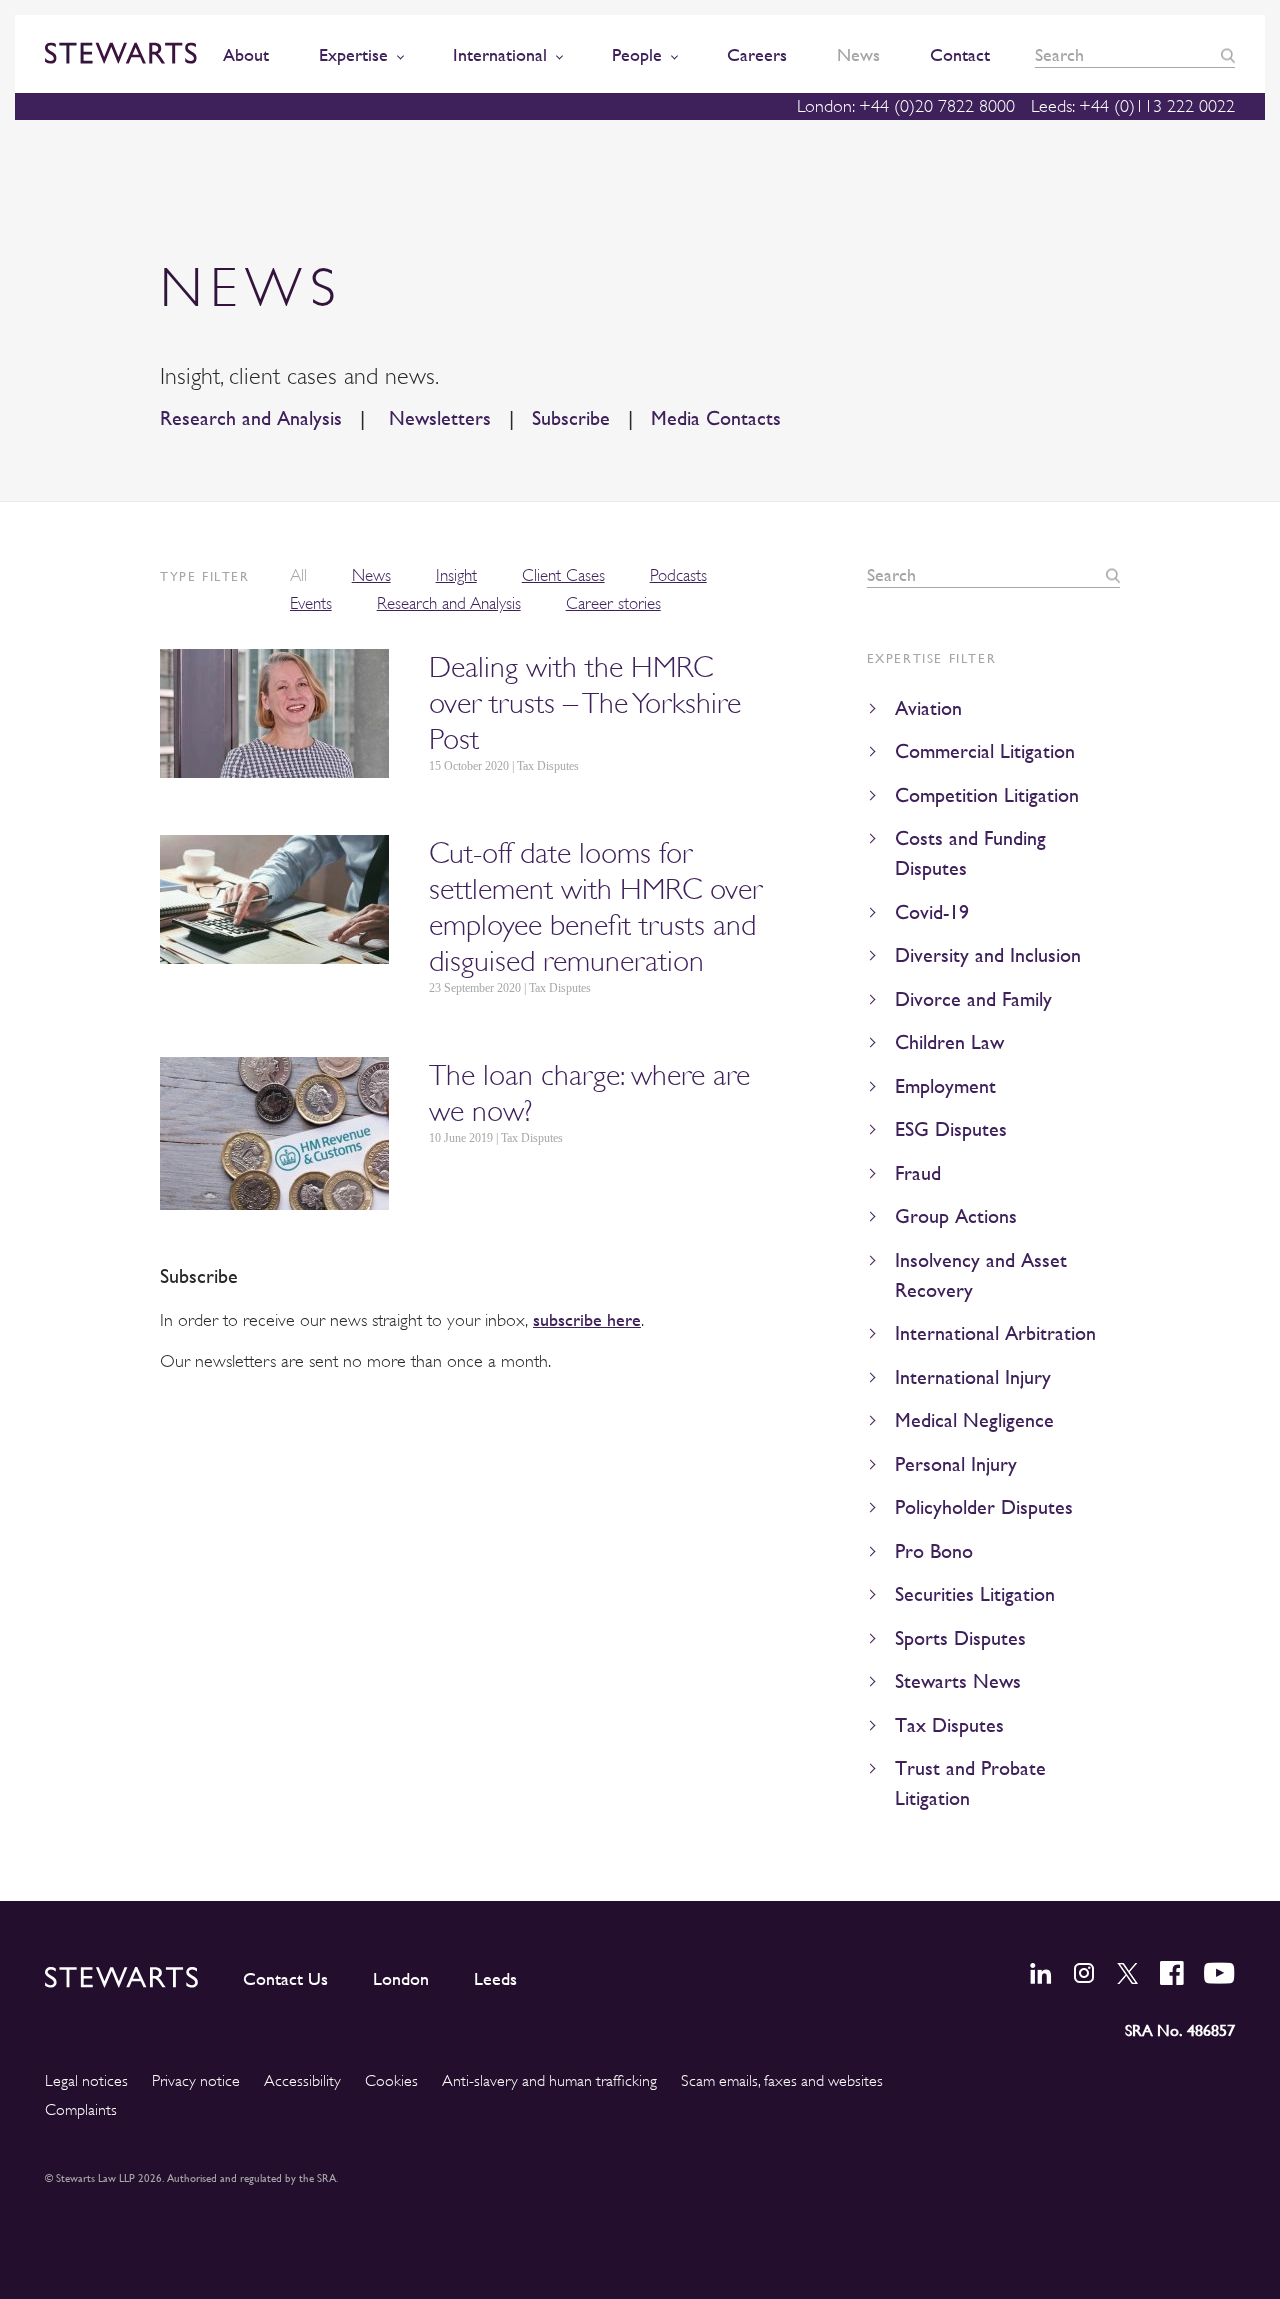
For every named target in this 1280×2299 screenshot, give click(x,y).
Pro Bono (934, 1551)
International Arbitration (995, 1333)
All (298, 575)
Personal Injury (956, 1464)
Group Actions (956, 1216)
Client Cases (563, 575)
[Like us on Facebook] (1172, 1973)
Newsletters (437, 418)
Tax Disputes (949, 1725)
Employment (945, 1086)
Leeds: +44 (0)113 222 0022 (1133, 106)
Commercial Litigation (985, 751)
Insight (456, 575)
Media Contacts (716, 418)
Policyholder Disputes (984, 1507)
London (401, 1979)
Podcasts (678, 575)
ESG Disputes (951, 1129)
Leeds (495, 1979)
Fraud (918, 1173)
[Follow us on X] (1128, 1973)
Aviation (928, 708)
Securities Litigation (975, 1594)
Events (311, 603)
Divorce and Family (973, 999)
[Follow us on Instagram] (1084, 1973)
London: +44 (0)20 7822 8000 (906, 106)
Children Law (949, 1042)
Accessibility (302, 2081)
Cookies (391, 2081)
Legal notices (86, 2081)
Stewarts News (958, 1681)
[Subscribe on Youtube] (1219, 1973)
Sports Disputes (960, 1638)
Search (1228, 55)
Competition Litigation (987, 795)
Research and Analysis (251, 418)
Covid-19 (932, 912)
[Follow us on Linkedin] (1041, 1973)
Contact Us (285, 1979)
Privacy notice (196, 2081)
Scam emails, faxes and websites (782, 2081)
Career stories (613, 603)
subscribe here (587, 1319)
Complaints (81, 2110)
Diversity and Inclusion (988, 955)
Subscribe (571, 418)
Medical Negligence (974, 1420)
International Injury (973, 1377)
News (371, 575)
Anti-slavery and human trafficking (549, 2081)
